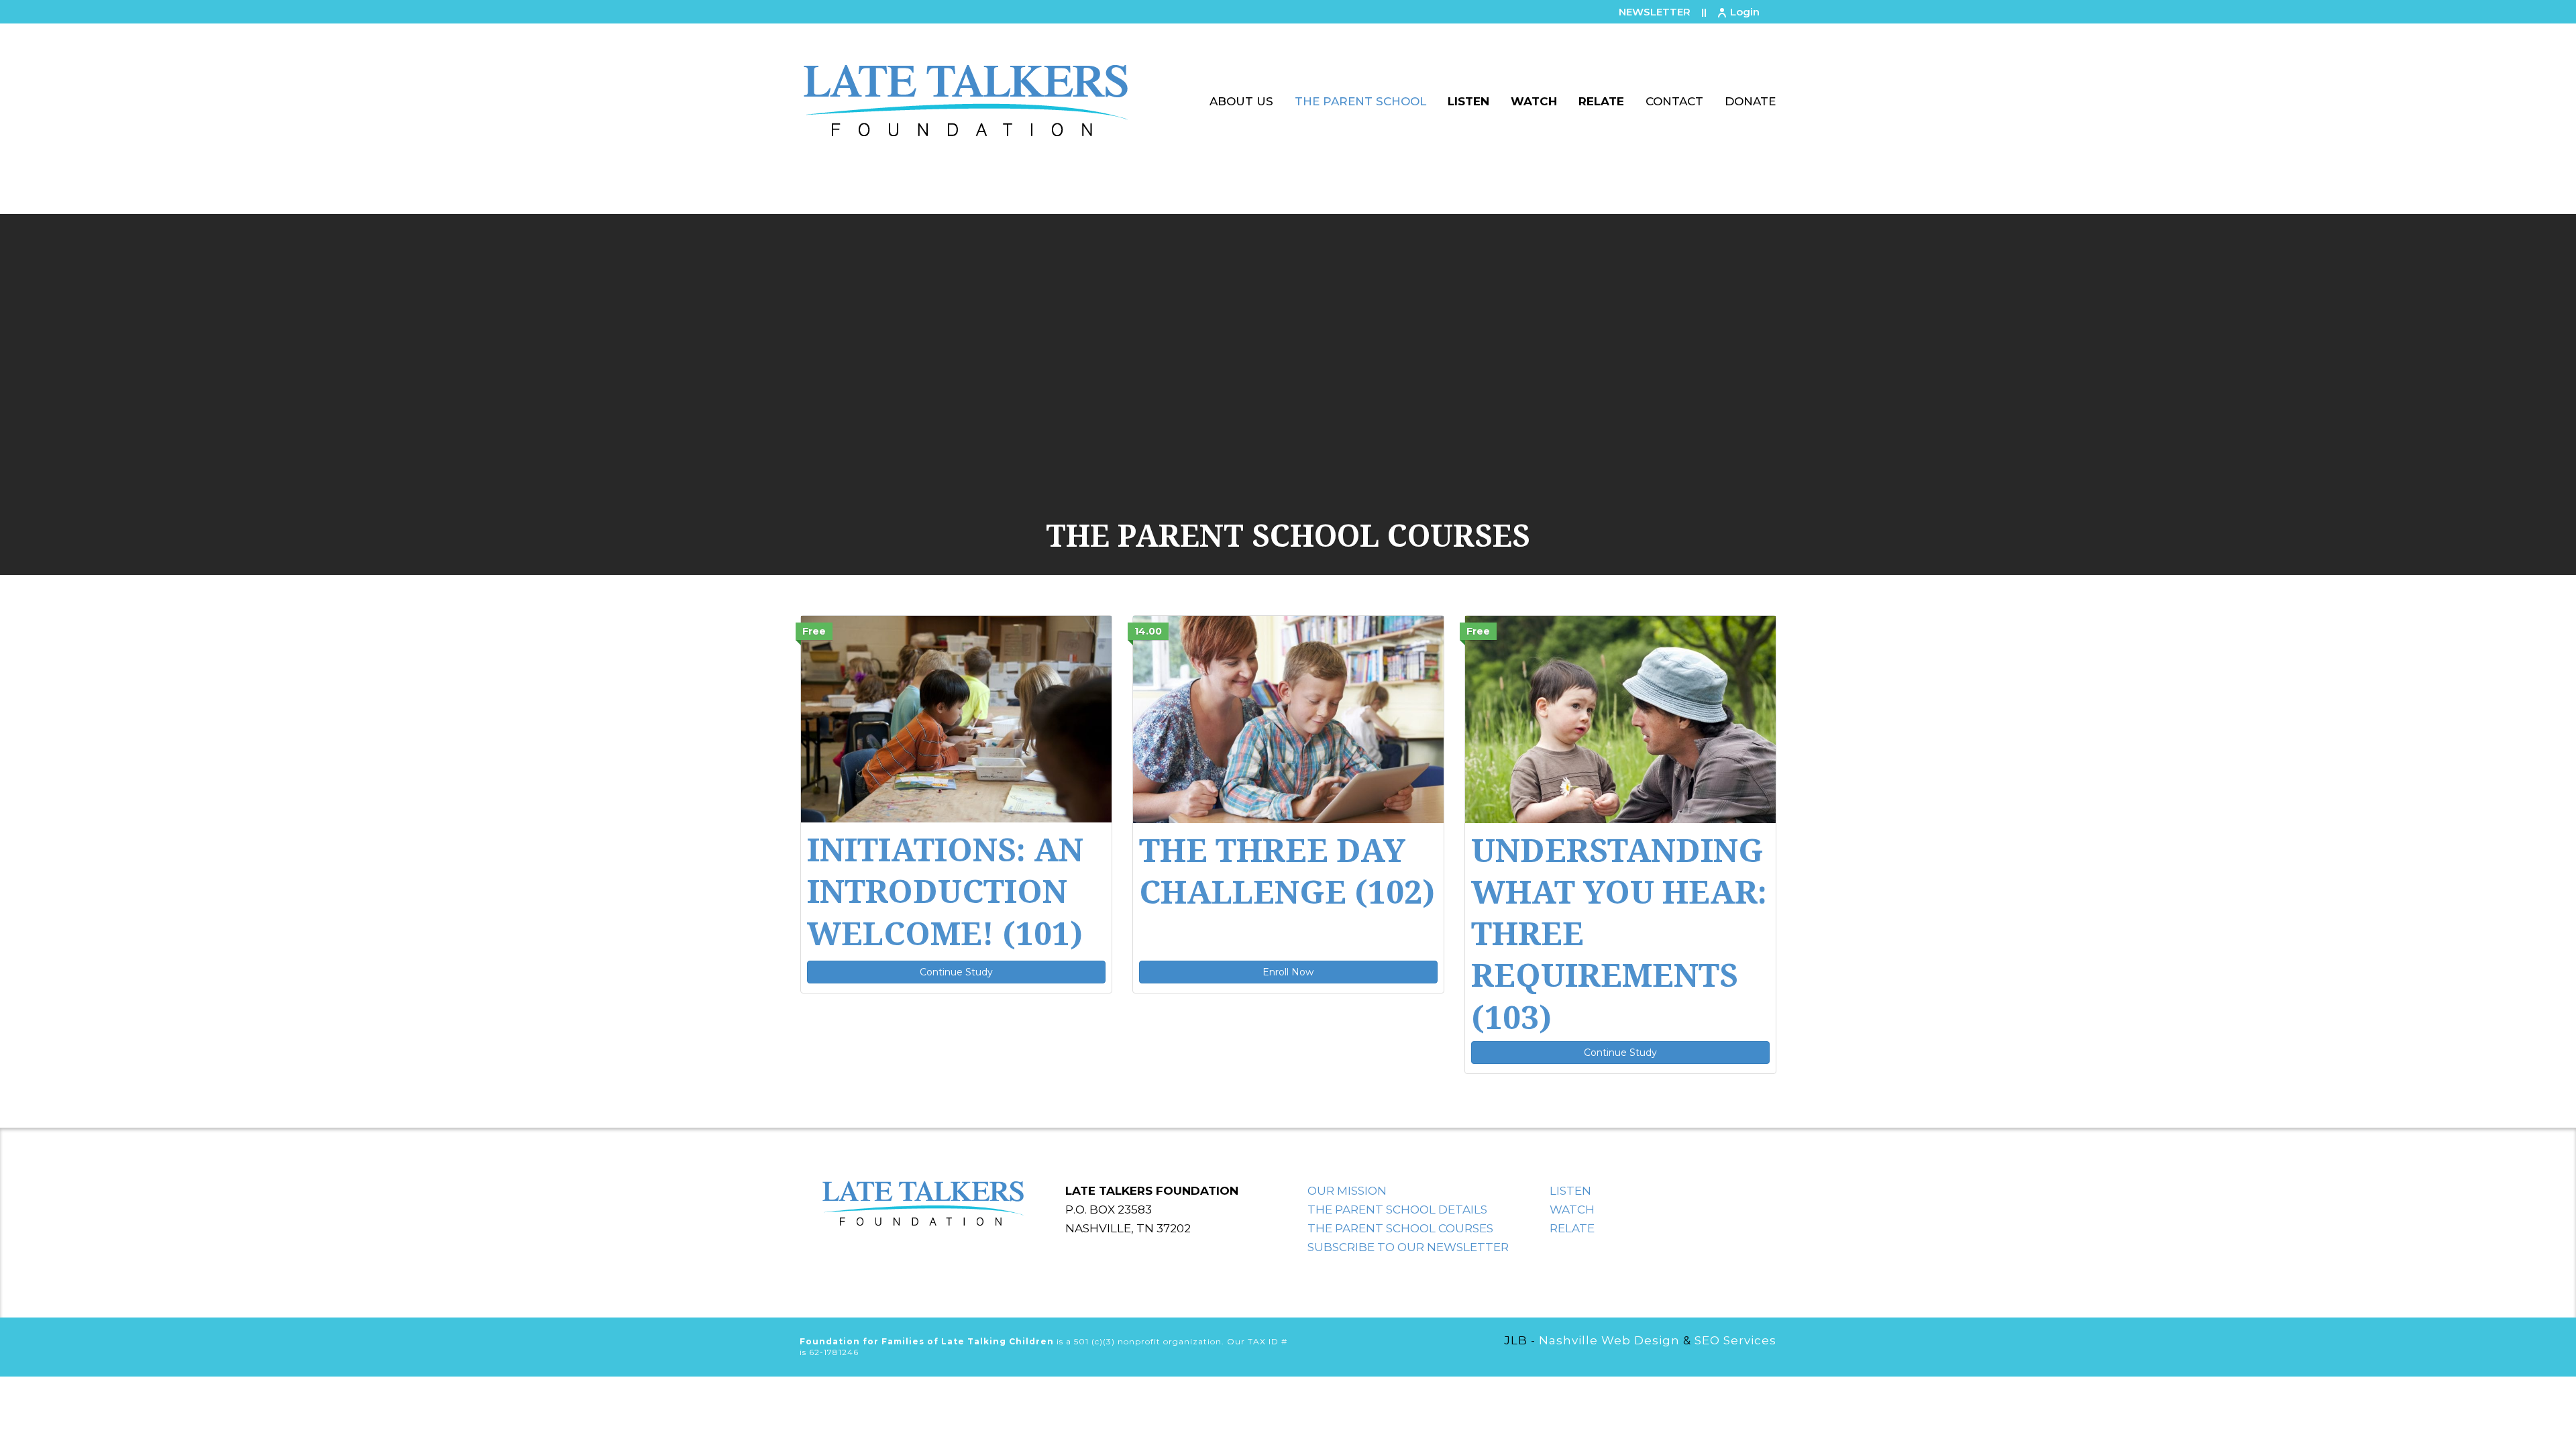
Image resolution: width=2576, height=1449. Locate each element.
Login (1745, 12)
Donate (1750, 101)
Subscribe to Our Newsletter (1408, 1247)
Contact (1674, 101)
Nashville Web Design (1609, 1340)
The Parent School (1360, 101)
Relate (1601, 101)
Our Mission (1347, 1191)
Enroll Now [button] (1288, 972)
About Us (1241, 101)
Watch (1534, 101)
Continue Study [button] (956, 972)
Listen (1468, 101)
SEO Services (1735, 1340)
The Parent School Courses (1400, 1228)
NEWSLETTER (1655, 12)
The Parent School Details (1397, 1210)
